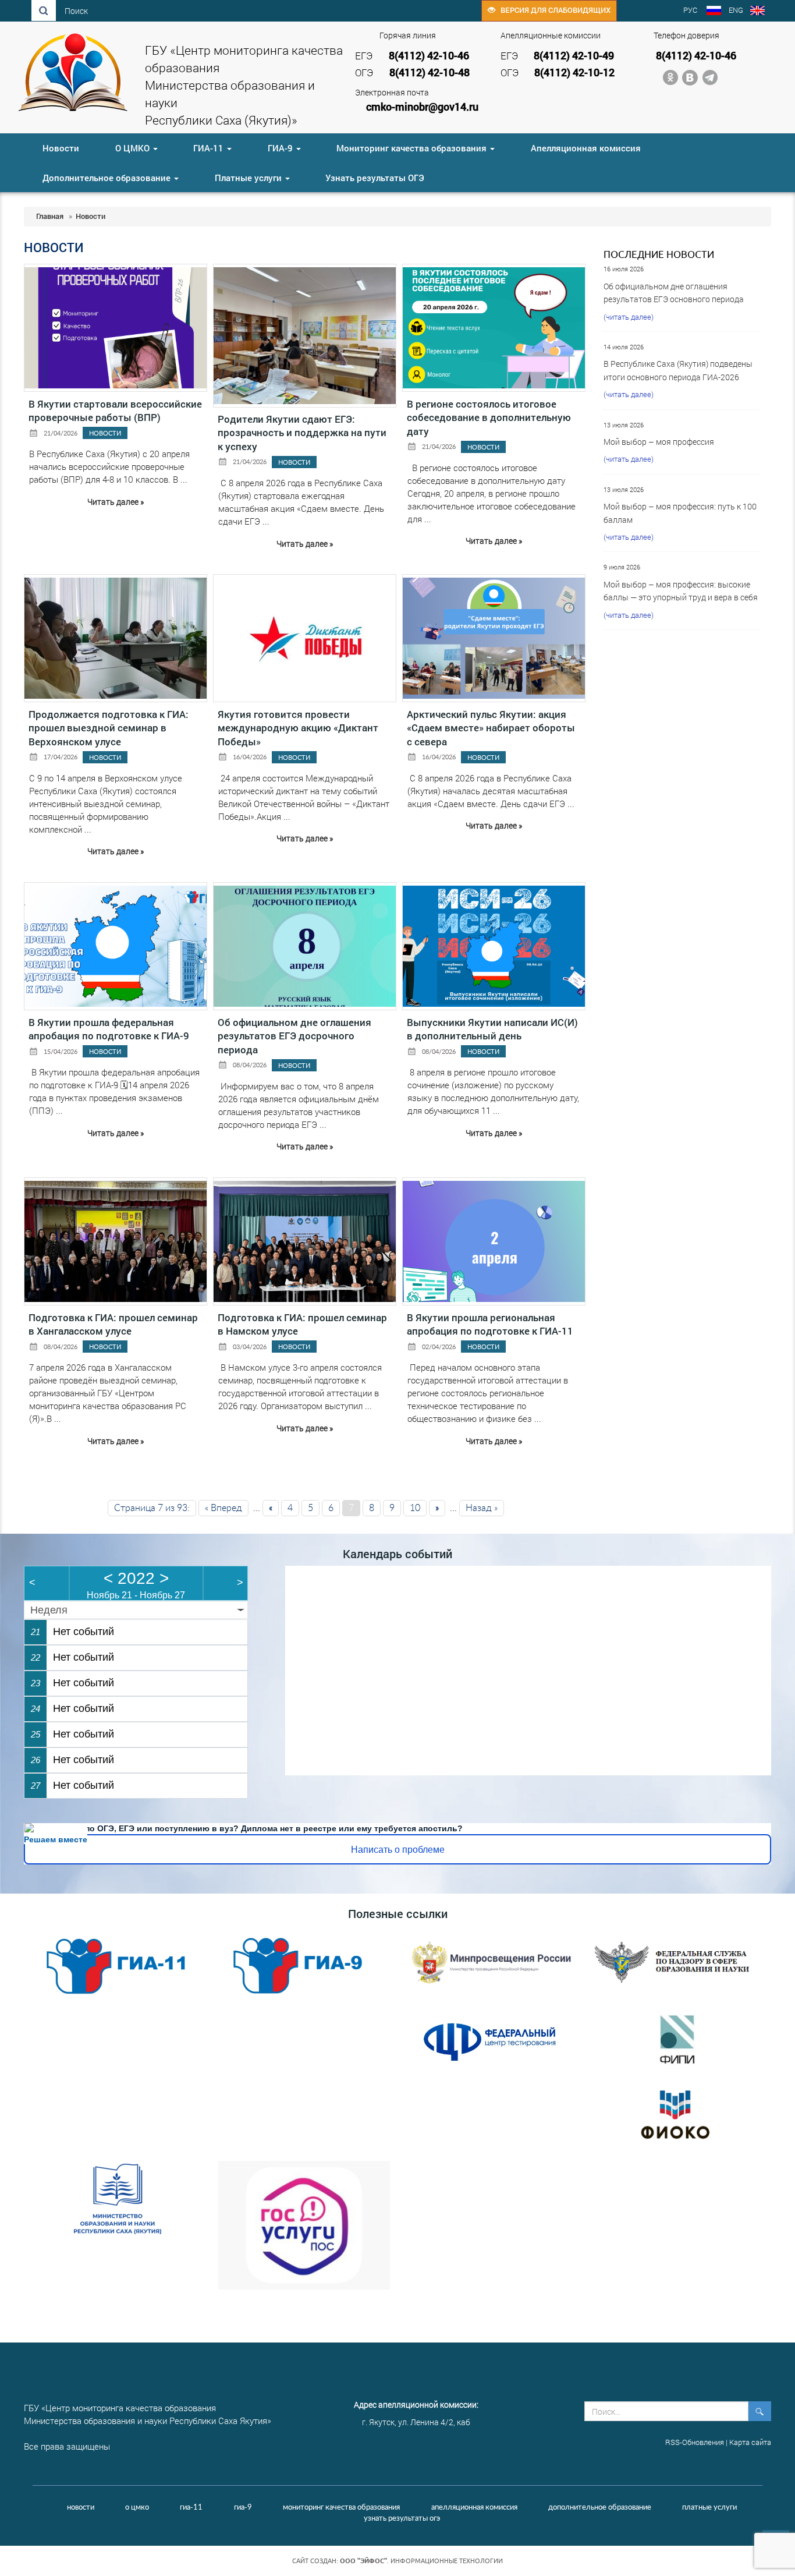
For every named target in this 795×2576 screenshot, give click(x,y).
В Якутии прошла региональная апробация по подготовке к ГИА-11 (490, 1324)
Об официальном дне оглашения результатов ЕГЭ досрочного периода (294, 1036)
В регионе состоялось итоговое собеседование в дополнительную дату (489, 417)
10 (415, 1508)
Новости (61, 148)
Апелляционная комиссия (586, 148)
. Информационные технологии (421, 2561)
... (184, 479)
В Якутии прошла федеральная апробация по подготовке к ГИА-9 (109, 1029)
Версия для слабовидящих (553, 10)
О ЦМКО (134, 148)
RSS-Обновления (695, 2442)
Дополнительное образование (108, 178)
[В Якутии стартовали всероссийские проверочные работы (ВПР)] (116, 328)
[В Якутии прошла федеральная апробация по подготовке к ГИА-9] (116, 946)
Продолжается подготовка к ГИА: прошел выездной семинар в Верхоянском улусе (109, 728)
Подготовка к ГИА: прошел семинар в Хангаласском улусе (113, 1324)
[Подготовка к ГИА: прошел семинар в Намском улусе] (305, 1242)
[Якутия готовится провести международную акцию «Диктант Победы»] (305, 638)
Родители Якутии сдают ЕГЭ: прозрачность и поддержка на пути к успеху (302, 433)
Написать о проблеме (398, 1850)
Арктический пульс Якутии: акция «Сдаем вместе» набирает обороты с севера (491, 728)
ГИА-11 (210, 148)
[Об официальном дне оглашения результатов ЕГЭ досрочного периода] (305, 946)
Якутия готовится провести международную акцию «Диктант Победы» (298, 728)
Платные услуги (249, 178)
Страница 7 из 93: (152, 1508)
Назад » (482, 1508)
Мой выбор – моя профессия (659, 442)
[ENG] (757, 12)
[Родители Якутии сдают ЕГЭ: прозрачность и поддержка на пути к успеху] (305, 336)
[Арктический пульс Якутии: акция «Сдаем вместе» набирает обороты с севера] (494, 638)
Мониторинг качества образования (413, 148)
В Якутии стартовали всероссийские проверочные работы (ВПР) (115, 411)
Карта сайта (750, 2442)
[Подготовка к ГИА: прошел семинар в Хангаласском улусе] (116, 1242)
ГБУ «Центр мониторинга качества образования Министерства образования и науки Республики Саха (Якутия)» (244, 85)
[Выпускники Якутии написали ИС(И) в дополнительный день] (494, 946)
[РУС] (714, 12)
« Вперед (223, 1508)
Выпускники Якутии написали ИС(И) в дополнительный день (492, 1029)
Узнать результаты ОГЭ (375, 178)
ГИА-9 (281, 148)
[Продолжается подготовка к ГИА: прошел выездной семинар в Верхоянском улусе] (116, 638)
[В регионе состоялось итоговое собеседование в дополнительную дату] (494, 328)
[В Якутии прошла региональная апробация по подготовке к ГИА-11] (494, 1242)
